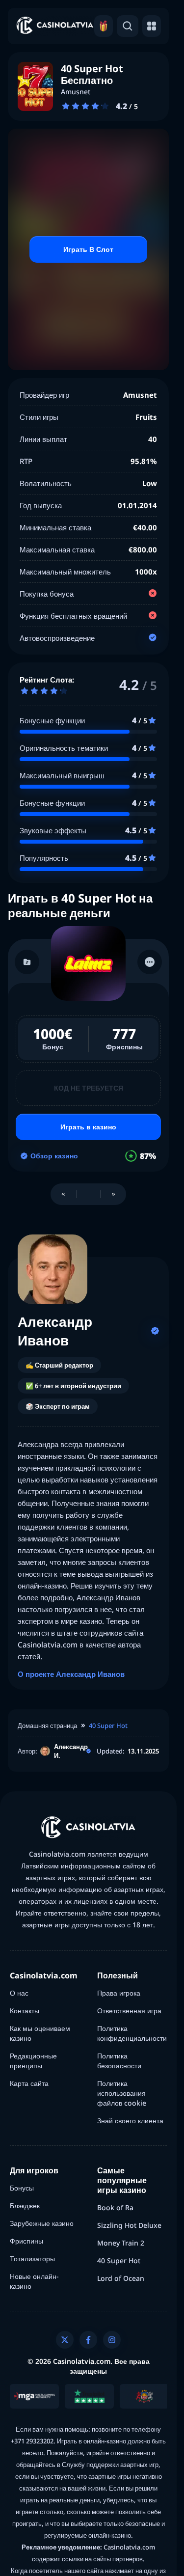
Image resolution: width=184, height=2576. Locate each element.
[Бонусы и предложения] (104, 26)
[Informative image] (34, 2396)
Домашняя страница (47, 1726)
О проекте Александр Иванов (71, 1674)
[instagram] (112, 2340)
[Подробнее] (150, 962)
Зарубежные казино (42, 2223)
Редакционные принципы (33, 2061)
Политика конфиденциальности (132, 2033)
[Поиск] (128, 26)
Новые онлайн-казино (34, 2281)
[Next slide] (113, 1194)
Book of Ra (115, 2207)
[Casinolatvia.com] (55, 26)
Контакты (25, 2011)
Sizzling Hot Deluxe (129, 2225)
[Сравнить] (27, 962)
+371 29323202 (32, 2441)
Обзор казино (54, 1156)
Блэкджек (25, 2206)
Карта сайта (29, 2083)
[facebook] (88, 2340)
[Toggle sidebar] (152, 26)
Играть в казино (88, 1127)
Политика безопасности (119, 2061)
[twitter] (65, 2340)
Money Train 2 (121, 2243)
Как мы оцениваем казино (40, 2033)
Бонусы (22, 2188)
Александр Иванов (55, 1331)
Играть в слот (88, 249)
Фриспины (26, 2241)
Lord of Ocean (121, 2278)
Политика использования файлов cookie (122, 2093)
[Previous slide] (63, 1194)
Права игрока (119, 1993)
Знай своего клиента (130, 2121)
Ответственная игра (129, 2011)
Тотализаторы (32, 2259)
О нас (19, 1993)
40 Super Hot (108, 1726)
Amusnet (76, 92)
